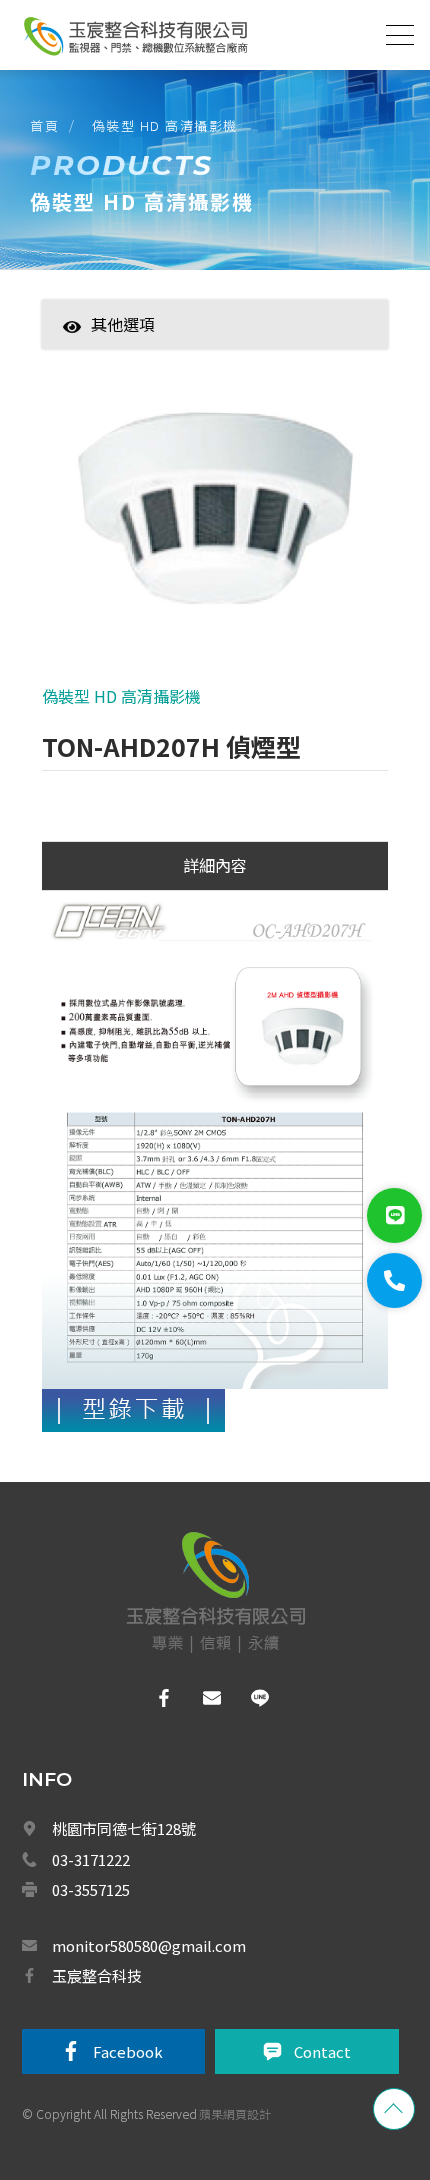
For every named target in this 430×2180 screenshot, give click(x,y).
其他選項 (123, 324)
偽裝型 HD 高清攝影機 (165, 125)
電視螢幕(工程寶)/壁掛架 (185, 1703)
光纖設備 (142, 1572)
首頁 (44, 125)
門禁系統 (142, 1746)
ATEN (133, 1921)
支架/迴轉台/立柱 (164, 1659)
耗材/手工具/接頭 (164, 1615)
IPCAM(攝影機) (158, 1441)
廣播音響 (142, 2096)
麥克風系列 (148, 1484)
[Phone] (394, 1280)
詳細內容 (215, 865)
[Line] (394, 1215)
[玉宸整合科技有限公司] (135, 36)
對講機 (136, 1790)
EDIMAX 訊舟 (152, 1834)
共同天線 (142, 2008)
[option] (215, 519)
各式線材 (142, 1528)
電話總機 (142, 2052)
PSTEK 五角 (150, 1877)
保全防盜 (142, 1965)
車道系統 (142, 2139)
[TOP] (394, 2109)
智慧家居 (142, 355)
